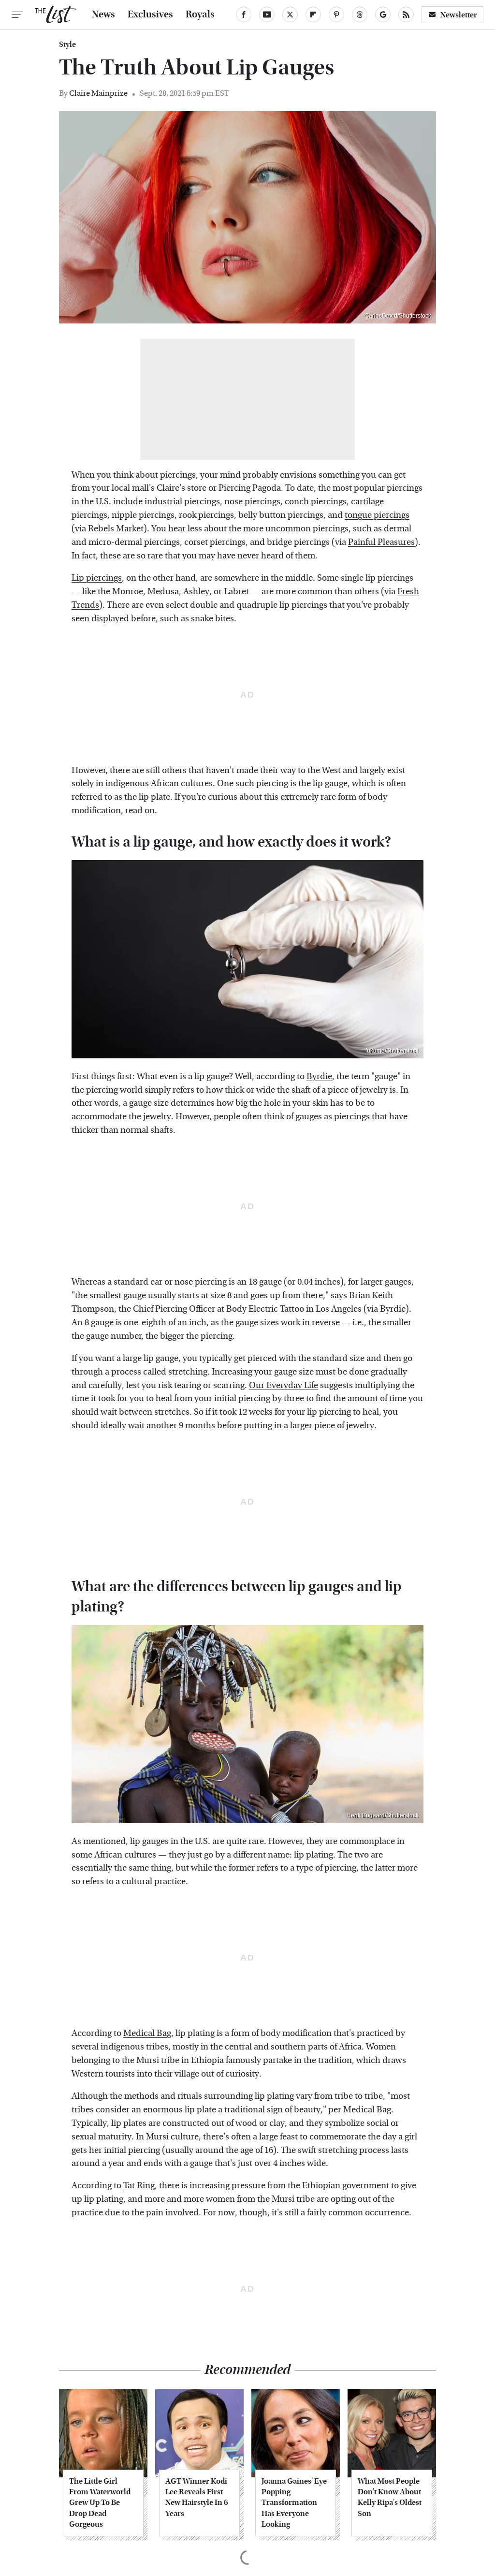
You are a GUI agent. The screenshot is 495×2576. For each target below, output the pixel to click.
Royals (200, 15)
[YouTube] (267, 15)
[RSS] (406, 15)
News (103, 15)
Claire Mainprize (98, 93)
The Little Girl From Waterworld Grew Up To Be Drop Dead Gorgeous (100, 2503)
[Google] (383, 15)
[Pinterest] (336, 15)
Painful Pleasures (381, 542)
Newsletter (459, 15)
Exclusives (150, 15)
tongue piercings (377, 515)
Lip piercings (97, 578)
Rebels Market (116, 529)
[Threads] (360, 15)
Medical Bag (147, 2033)
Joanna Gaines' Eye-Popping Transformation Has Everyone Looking (295, 2503)
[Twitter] (290, 15)
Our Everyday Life (284, 1385)
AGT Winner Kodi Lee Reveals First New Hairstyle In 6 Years (197, 2497)
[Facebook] (244, 15)
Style (67, 44)
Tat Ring (139, 2186)
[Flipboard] (313, 15)
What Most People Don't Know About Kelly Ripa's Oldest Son (390, 2497)
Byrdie (319, 1076)
